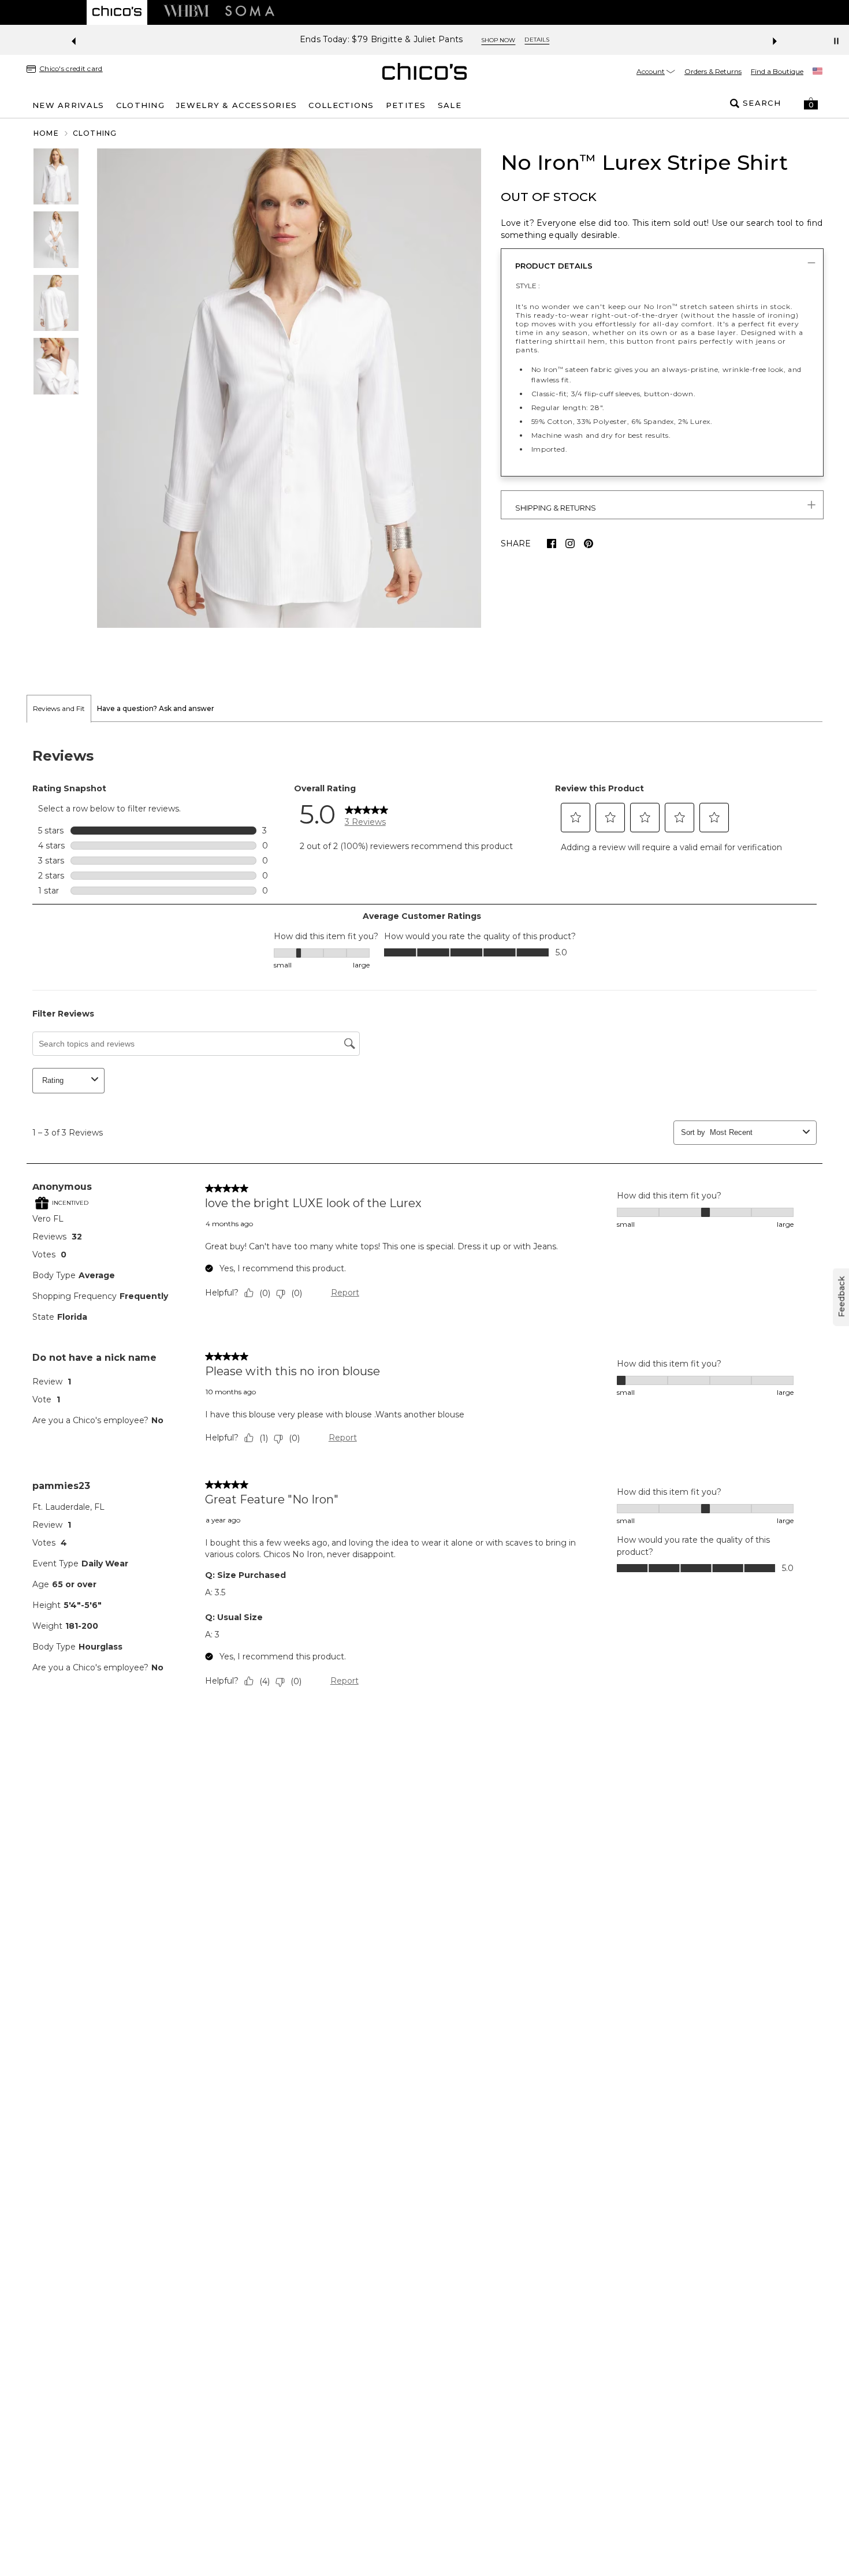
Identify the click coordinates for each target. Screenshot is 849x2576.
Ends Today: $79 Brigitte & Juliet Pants (381, 40)
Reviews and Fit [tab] (59, 708)
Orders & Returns (713, 71)
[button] (811, 103)
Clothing (95, 133)
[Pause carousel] (836, 41)
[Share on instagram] (570, 544)
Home (46, 133)
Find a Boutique (777, 71)
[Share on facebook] (552, 544)
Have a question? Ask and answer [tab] (156, 708)
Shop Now (498, 40)
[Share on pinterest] (589, 544)
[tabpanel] (425, 1220)
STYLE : (528, 286)
